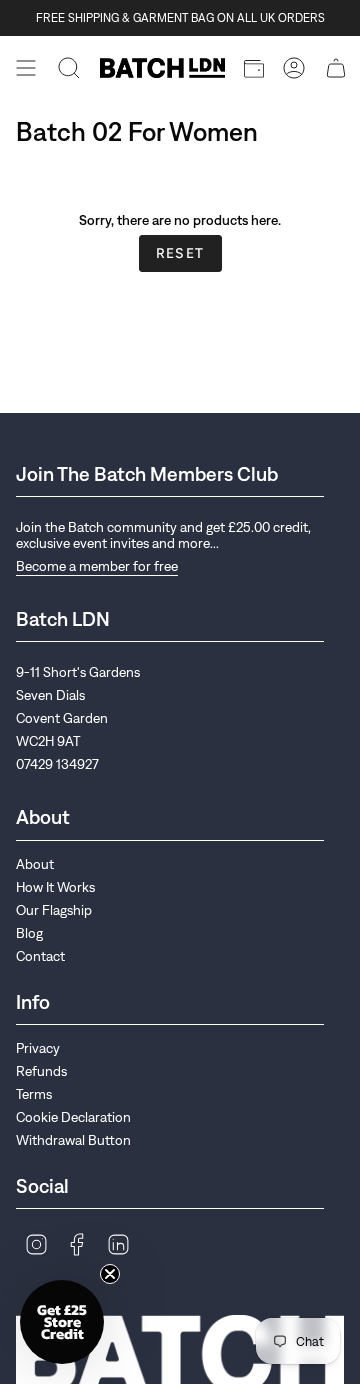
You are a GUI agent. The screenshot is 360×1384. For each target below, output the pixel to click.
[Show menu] (26, 68)
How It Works (55, 887)
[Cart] (336, 68)
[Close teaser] (110, 1274)
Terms (34, 1094)
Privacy (38, 1048)
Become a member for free (97, 566)
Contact (40, 956)
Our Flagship (54, 910)
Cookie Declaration (73, 1117)
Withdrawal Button (73, 1140)
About (35, 864)
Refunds (41, 1071)
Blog (29, 933)
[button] (62, 1322)
